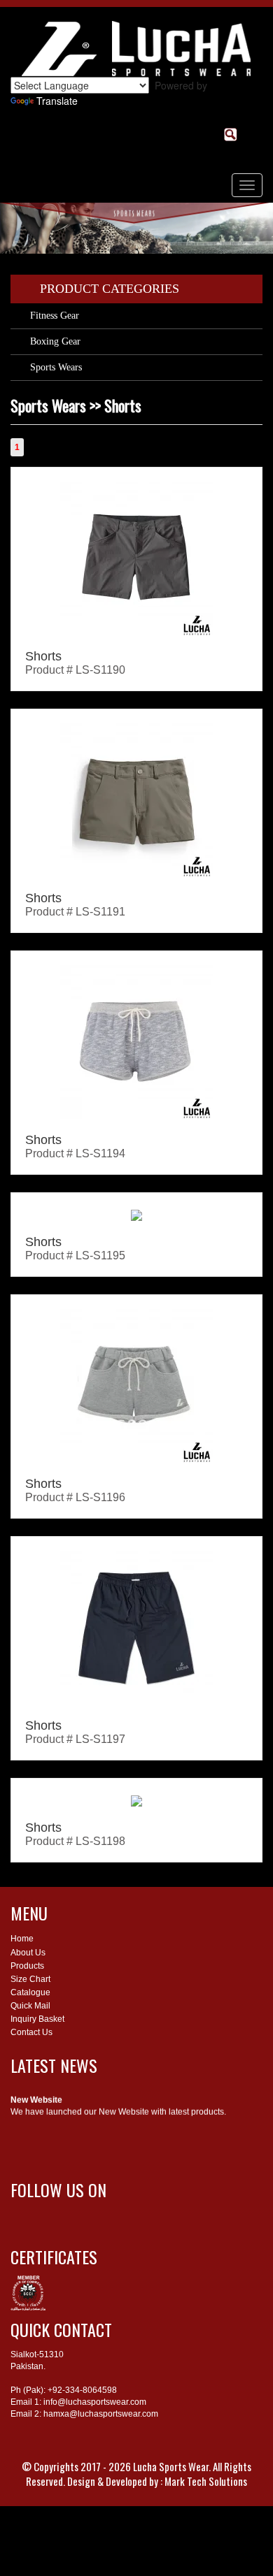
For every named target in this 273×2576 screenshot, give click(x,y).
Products (27, 1966)
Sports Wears (56, 367)
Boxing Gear (55, 341)
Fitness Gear (55, 316)
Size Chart (30, 1979)
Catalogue (30, 1992)
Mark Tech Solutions (206, 2481)
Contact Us (31, 2032)
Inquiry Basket (37, 2019)
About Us (28, 1953)
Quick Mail (30, 2006)
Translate (57, 101)
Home (22, 1939)
